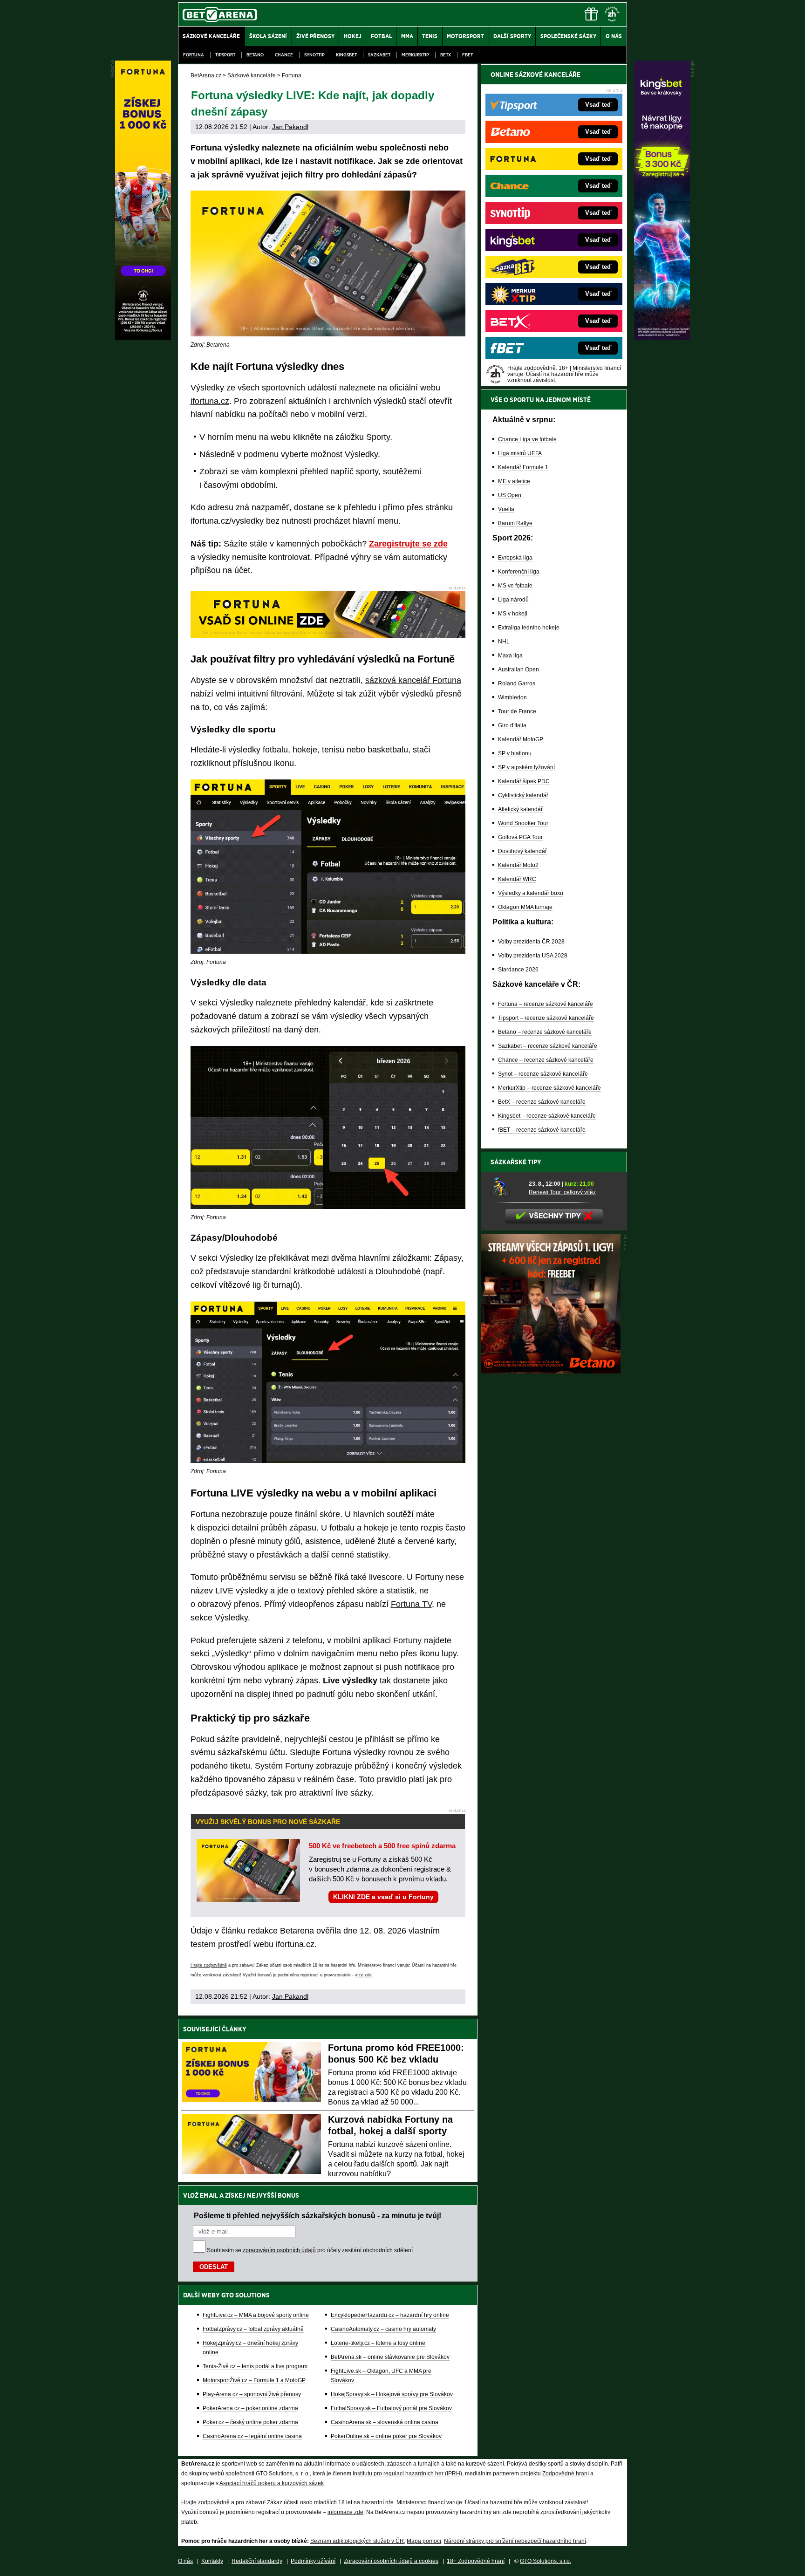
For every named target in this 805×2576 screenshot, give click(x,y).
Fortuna (194, 55)
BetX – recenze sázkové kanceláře (542, 1102)
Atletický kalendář (520, 809)
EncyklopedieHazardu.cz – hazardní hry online (390, 2315)
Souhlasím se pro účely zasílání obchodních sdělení (310, 2250)
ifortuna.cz (210, 401)
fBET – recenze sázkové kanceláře (542, 1130)
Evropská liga (515, 558)
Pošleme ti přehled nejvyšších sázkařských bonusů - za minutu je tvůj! (317, 2215)
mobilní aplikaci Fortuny (378, 1640)
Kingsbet (346, 55)
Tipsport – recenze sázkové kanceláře (546, 1018)
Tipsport (225, 55)
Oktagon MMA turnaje (525, 907)
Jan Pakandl (290, 127)
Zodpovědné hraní (566, 2474)
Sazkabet (379, 55)
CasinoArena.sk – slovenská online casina (385, 2422)
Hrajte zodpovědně (209, 1965)
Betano (255, 55)
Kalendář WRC (517, 879)
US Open (510, 495)
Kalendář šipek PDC (524, 781)
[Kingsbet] (662, 338)
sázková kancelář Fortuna (413, 680)
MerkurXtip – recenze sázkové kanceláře (549, 1088)
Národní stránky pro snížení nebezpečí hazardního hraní (515, 2541)
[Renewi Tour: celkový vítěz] (506, 1188)
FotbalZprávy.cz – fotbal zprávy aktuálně (253, 2329)
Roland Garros (517, 683)
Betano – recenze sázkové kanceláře (545, 1032)
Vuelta (506, 509)
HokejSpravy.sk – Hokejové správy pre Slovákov (392, 2394)
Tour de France (517, 711)
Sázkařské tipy (516, 1162)
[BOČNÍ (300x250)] (551, 1371)
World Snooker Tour (523, 823)
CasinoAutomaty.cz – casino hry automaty (383, 2329)
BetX (446, 55)
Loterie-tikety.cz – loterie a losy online (378, 2343)
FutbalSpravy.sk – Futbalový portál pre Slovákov (391, 2408)
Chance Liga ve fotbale (527, 439)
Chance (284, 55)
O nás (185, 2561)
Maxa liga (510, 656)
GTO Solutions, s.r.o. (546, 2561)
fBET (467, 55)
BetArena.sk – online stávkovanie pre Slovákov (390, 2357)
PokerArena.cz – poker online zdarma (250, 2408)
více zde (363, 1975)
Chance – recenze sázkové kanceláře (546, 1060)
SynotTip (314, 55)
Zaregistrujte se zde (408, 544)
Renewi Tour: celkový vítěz (562, 1192)
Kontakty (212, 2561)
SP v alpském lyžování (526, 767)
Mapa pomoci (424, 2541)
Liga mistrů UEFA (520, 453)
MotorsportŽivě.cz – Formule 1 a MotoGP (254, 2380)
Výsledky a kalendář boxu (531, 893)
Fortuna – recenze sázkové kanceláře (546, 1004)
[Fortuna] (143, 338)
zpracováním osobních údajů (279, 2250)
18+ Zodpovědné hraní (476, 2561)
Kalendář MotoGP (521, 739)
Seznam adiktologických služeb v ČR (357, 2541)
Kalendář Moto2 (518, 865)
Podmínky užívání (313, 2561)
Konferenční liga (519, 572)
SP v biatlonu (515, 753)
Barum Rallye (515, 523)
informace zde (345, 2512)
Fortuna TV (411, 1604)
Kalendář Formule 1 (523, 467)
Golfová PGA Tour (520, 837)
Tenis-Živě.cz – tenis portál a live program (255, 2366)
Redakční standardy (257, 2561)
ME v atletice (514, 481)
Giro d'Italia (512, 725)
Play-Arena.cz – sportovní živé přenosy (252, 2394)
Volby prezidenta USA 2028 (533, 956)
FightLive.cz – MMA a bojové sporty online (256, 2315)
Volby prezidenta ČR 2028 (531, 942)
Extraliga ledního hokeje (529, 628)
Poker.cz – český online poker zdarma (250, 2422)
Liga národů (513, 600)
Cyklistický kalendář (523, 795)
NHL (504, 642)
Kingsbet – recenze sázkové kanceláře (547, 1116)
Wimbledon (512, 697)
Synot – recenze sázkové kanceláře (543, 1074)
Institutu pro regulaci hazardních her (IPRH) (407, 2474)
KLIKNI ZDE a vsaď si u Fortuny (383, 1897)
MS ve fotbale (515, 586)
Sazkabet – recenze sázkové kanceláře (548, 1046)
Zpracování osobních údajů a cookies (391, 2561)
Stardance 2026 (518, 970)
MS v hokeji (513, 614)
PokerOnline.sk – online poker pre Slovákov (386, 2436)
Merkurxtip (415, 55)
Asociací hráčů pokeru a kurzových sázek (272, 2483)
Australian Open (518, 670)
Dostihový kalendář (522, 851)
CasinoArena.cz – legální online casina (252, 2436)
